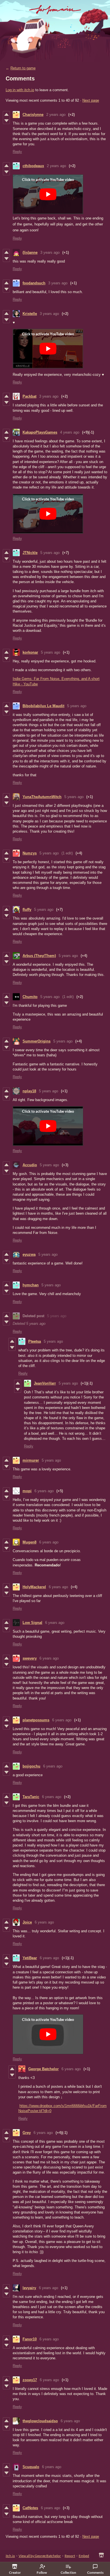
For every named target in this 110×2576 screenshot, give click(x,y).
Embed (84, 2556)
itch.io (10, 2556)
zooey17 (30, 2380)
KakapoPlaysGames (40, 432)
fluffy (27, 910)
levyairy (29, 2288)
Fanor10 (30, 2339)
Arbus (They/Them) (39, 956)
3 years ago (50, 252)
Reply (17, 152)
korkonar (30, 652)
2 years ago (56, 115)
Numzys (30, 853)
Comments (95, 2572)
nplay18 (29, 1091)
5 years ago (50, 553)
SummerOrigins (37, 1041)
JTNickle (30, 553)
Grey (27, 2133)
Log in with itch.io (20, 90)
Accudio (30, 1165)
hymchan (31, 1285)
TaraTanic (31, 1797)
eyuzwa (29, 1254)
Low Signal (32, 1623)
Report (70, 2556)
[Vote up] (6, 114)
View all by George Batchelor (40, 2556)
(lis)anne (30, 252)
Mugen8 (29, 1542)
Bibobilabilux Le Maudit (43, 706)
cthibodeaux (33, 166)
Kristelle (30, 314)
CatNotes (30, 2508)
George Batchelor (43, 2069)
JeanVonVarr (45, 1383)
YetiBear (30, 1958)
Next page (91, 100)
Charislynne (33, 115)
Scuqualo (31, 2467)
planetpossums (36, 1720)
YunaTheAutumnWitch (42, 797)
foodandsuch (34, 283)
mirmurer (31, 1460)
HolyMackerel (34, 1587)
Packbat (29, 396)
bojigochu (31, 1766)
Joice (27, 1922)
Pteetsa (35, 1341)
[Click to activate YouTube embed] (48, 194)
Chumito (30, 997)
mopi (27, 1491)
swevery (30, 1658)
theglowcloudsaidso (40, 2421)
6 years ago (44, 1491)
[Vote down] (6, 121)
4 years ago (70, 432)
